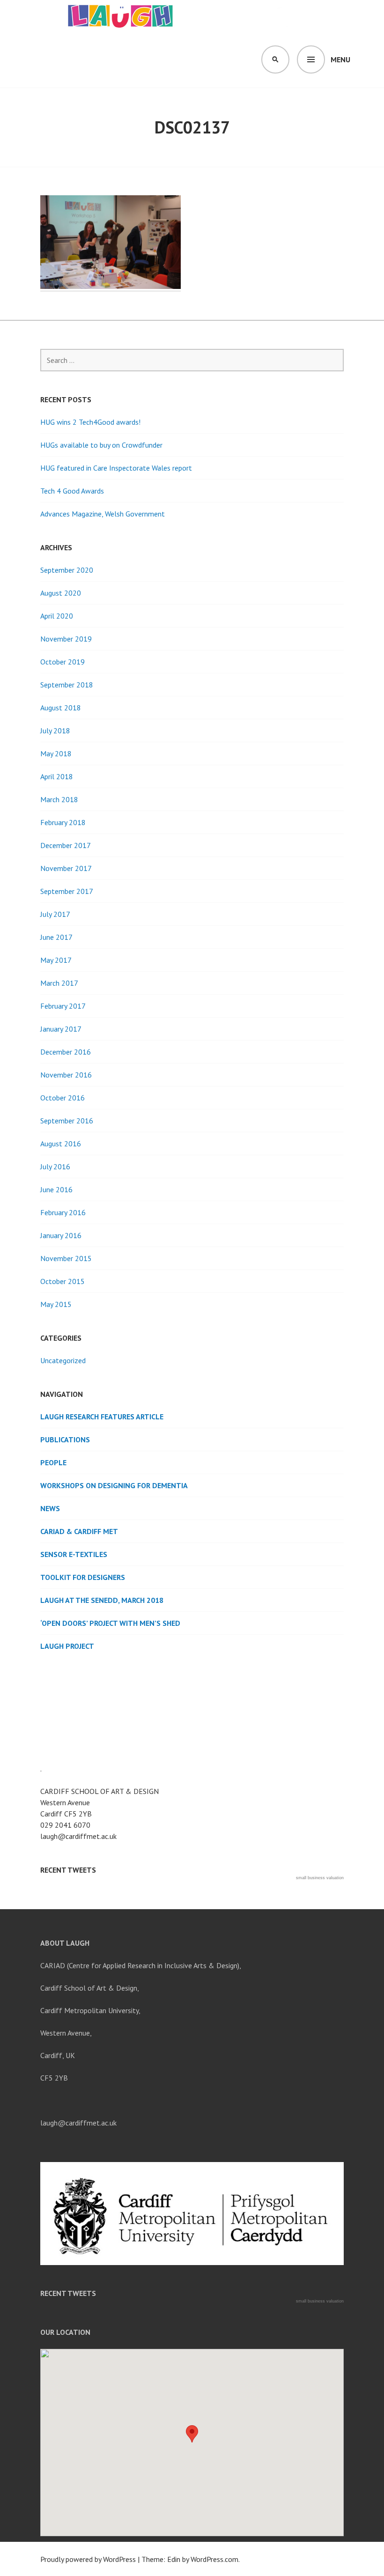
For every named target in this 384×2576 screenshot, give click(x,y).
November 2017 (66, 868)
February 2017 (63, 1006)
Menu (340, 59)
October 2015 (63, 1281)
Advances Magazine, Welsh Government (103, 514)
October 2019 (63, 662)
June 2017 (56, 937)
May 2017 (56, 960)
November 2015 (66, 1258)
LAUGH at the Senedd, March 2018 (102, 1600)
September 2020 (67, 570)
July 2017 (55, 914)
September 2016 (67, 1121)
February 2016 (63, 1212)
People (53, 1462)
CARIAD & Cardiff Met (79, 1531)
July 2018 (55, 731)
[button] (192, 2434)
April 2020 (57, 616)
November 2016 (66, 1075)
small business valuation (320, 1878)
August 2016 (61, 1144)
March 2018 (59, 799)
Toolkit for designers (83, 1577)
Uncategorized (63, 1360)
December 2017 (66, 845)
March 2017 (59, 983)
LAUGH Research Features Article (102, 1417)
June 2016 (56, 1189)
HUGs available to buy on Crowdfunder (101, 445)
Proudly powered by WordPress (88, 2559)
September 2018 (67, 685)
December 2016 (66, 1052)
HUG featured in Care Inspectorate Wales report (116, 468)
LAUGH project (67, 1646)
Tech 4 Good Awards (72, 491)
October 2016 (63, 1098)
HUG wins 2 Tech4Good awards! (90, 422)
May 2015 (56, 1304)
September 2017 (67, 891)
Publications (65, 1439)
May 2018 (56, 753)
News (50, 1508)
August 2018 (61, 708)
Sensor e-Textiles (74, 1554)
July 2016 (55, 1166)
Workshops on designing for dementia (114, 1485)
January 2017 (61, 1029)
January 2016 (61, 1235)
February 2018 (63, 822)
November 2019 (66, 639)
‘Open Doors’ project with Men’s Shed (110, 1623)
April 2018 (57, 776)
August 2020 (61, 593)
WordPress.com (214, 2559)
